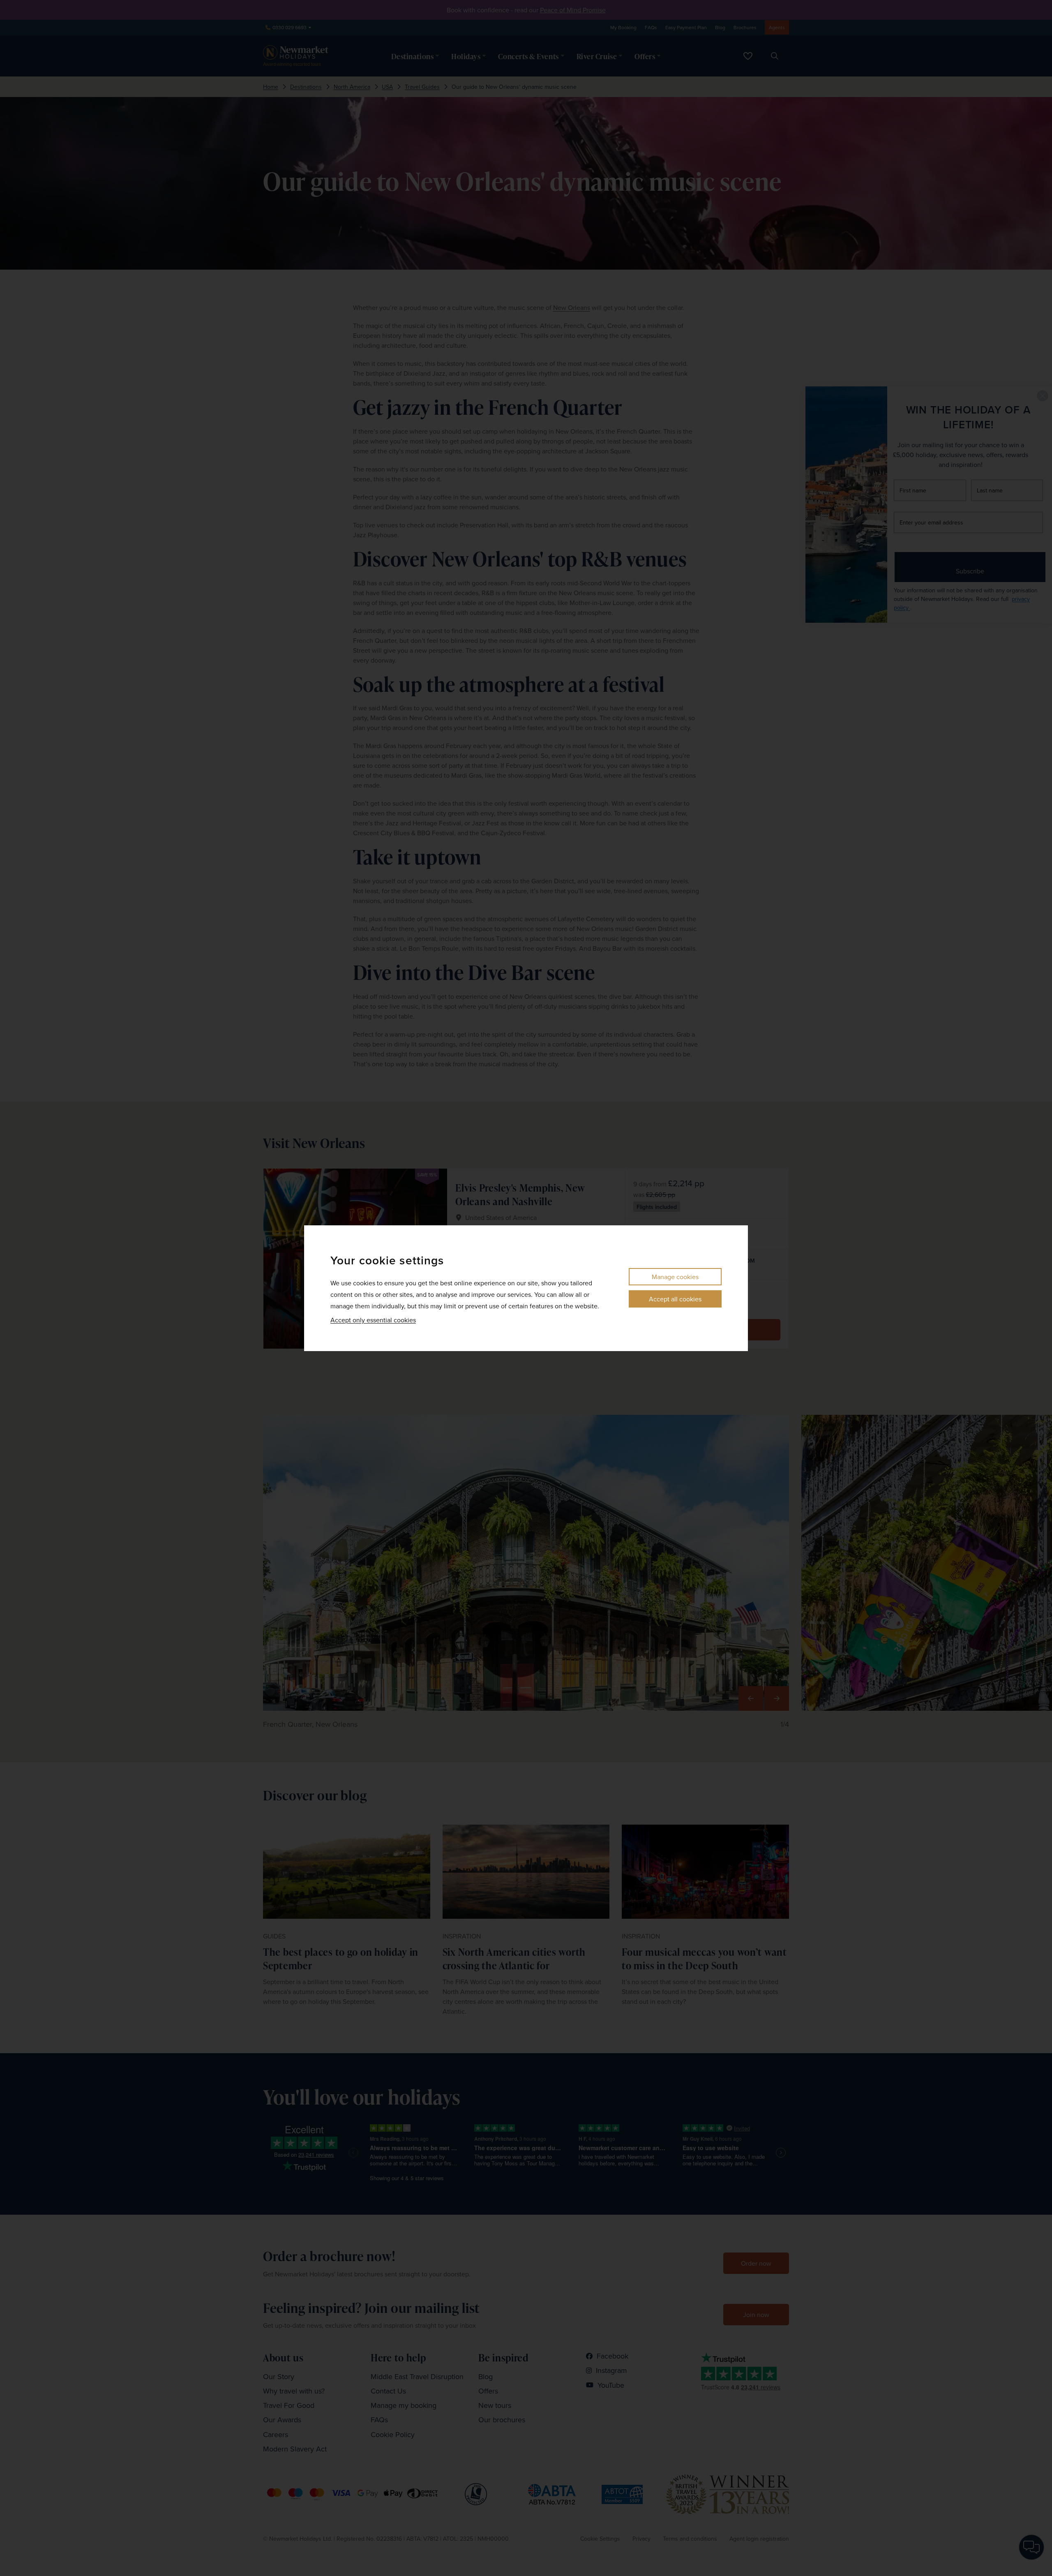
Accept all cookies (675, 1299)
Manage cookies (675, 1277)
